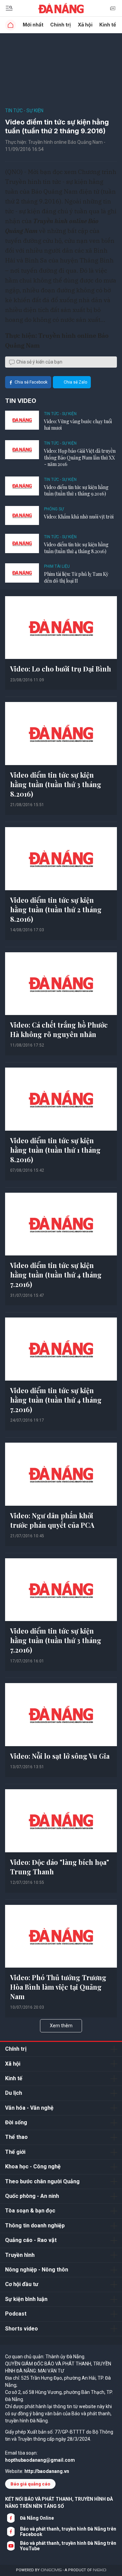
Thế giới (15, 2152)
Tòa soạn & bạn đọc (30, 2211)
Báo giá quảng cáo (30, 2484)
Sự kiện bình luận (26, 2299)
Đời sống (16, 2122)
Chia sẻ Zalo (75, 382)
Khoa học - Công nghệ (33, 2167)
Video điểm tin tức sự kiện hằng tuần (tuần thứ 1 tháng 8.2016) (55, 1150)
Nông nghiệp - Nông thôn (37, 2270)
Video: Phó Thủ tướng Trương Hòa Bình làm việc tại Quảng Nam (58, 1987)
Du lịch (14, 2093)
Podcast (16, 2314)
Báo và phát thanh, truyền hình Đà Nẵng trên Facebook (68, 2532)
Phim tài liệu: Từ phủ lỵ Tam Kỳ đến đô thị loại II (76, 577)
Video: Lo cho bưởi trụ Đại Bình (61, 669)
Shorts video (22, 2329)
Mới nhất (33, 25)
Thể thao (16, 2137)
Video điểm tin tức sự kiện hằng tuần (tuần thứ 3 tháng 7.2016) (56, 1640)
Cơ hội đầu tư (22, 2284)
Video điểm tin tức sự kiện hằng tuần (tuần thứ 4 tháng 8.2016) (76, 548)
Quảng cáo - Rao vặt (31, 2240)
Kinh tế (108, 25)
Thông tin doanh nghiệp (35, 2226)
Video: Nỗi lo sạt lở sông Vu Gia (60, 1756)
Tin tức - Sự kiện (24, 111)
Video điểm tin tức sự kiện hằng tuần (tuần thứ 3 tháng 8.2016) (56, 784)
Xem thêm (61, 2026)
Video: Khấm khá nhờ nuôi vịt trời (79, 517)
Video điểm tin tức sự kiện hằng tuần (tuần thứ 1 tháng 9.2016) (76, 491)
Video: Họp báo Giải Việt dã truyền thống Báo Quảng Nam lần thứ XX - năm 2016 (80, 457)
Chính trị (60, 25)
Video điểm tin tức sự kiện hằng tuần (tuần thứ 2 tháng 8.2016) (56, 909)
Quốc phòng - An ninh (32, 2196)
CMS (51, 2570)
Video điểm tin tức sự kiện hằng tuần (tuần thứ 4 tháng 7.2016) (56, 1275)
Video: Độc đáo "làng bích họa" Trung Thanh (60, 1867)
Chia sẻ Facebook (31, 382)
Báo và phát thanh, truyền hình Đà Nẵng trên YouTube (68, 2546)
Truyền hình (20, 2255)
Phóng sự (54, 509)
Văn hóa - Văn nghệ (29, 2108)
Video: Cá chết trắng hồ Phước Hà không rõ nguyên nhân (59, 1029)
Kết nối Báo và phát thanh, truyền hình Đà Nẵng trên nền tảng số (59, 2503)
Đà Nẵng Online (37, 2518)
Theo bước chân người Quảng (42, 2181)
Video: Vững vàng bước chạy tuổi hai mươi (78, 425)
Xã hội (85, 25)
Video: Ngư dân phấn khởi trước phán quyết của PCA (52, 1520)
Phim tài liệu (57, 566)
